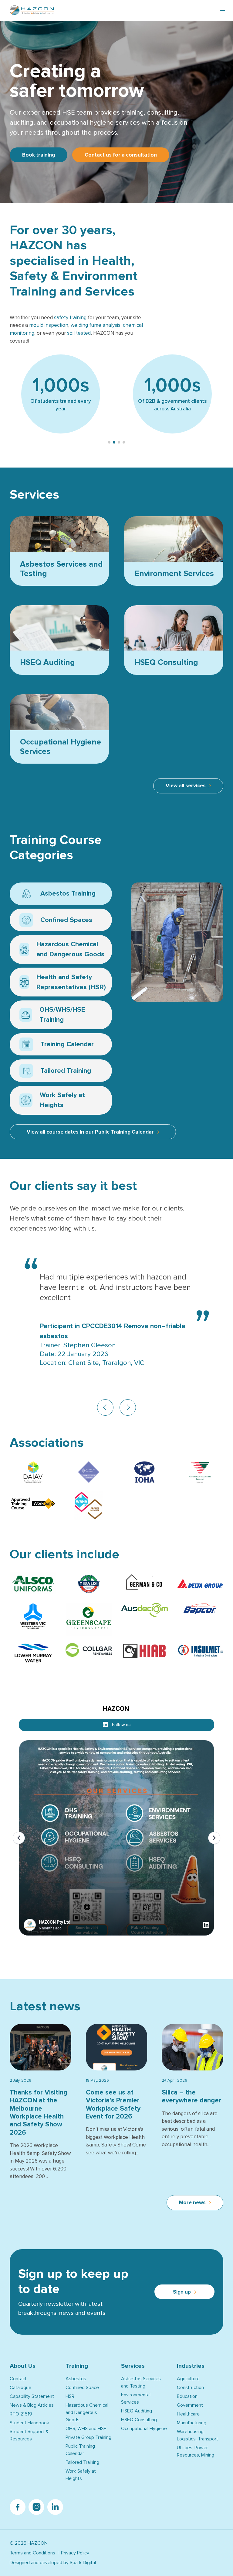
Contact (18, 2379)
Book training (39, 155)
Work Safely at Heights (64, 1101)
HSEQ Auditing (137, 2411)
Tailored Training (64, 1072)
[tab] (61, 894)
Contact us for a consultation (121, 155)
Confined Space (82, 2388)
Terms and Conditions (32, 2553)
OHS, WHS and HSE (86, 2429)
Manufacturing (192, 2423)
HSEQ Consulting (139, 2420)
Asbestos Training (59, 895)
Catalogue (20, 2388)
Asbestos (76, 2379)
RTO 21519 (21, 2414)
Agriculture (188, 2379)
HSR (70, 2396)
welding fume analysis (96, 325)
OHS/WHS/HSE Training (53, 1015)
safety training (70, 318)
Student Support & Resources (29, 2435)
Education (187, 2396)
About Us (23, 2366)
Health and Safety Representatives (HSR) (63, 983)
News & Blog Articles (32, 2405)
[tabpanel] (172, 942)
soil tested (79, 333)
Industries (191, 2366)
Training (77, 2366)
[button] (109, 442)
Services (133, 2366)
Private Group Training (88, 2437)
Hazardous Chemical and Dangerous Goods (62, 950)
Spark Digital (83, 2563)
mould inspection (49, 325)
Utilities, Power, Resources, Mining (196, 2451)
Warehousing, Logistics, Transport (198, 2435)
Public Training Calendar (80, 2450)
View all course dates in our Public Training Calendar (90, 1132)
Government (190, 2405)
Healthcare (188, 2414)
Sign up (182, 2292)
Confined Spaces (57, 921)
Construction (190, 2388)
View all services (186, 786)
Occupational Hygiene (144, 2429)
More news (192, 2203)
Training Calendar (58, 1046)
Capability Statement (32, 2396)
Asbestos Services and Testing (141, 2382)
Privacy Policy (75, 2553)
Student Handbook (29, 2423)
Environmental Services (136, 2398)
